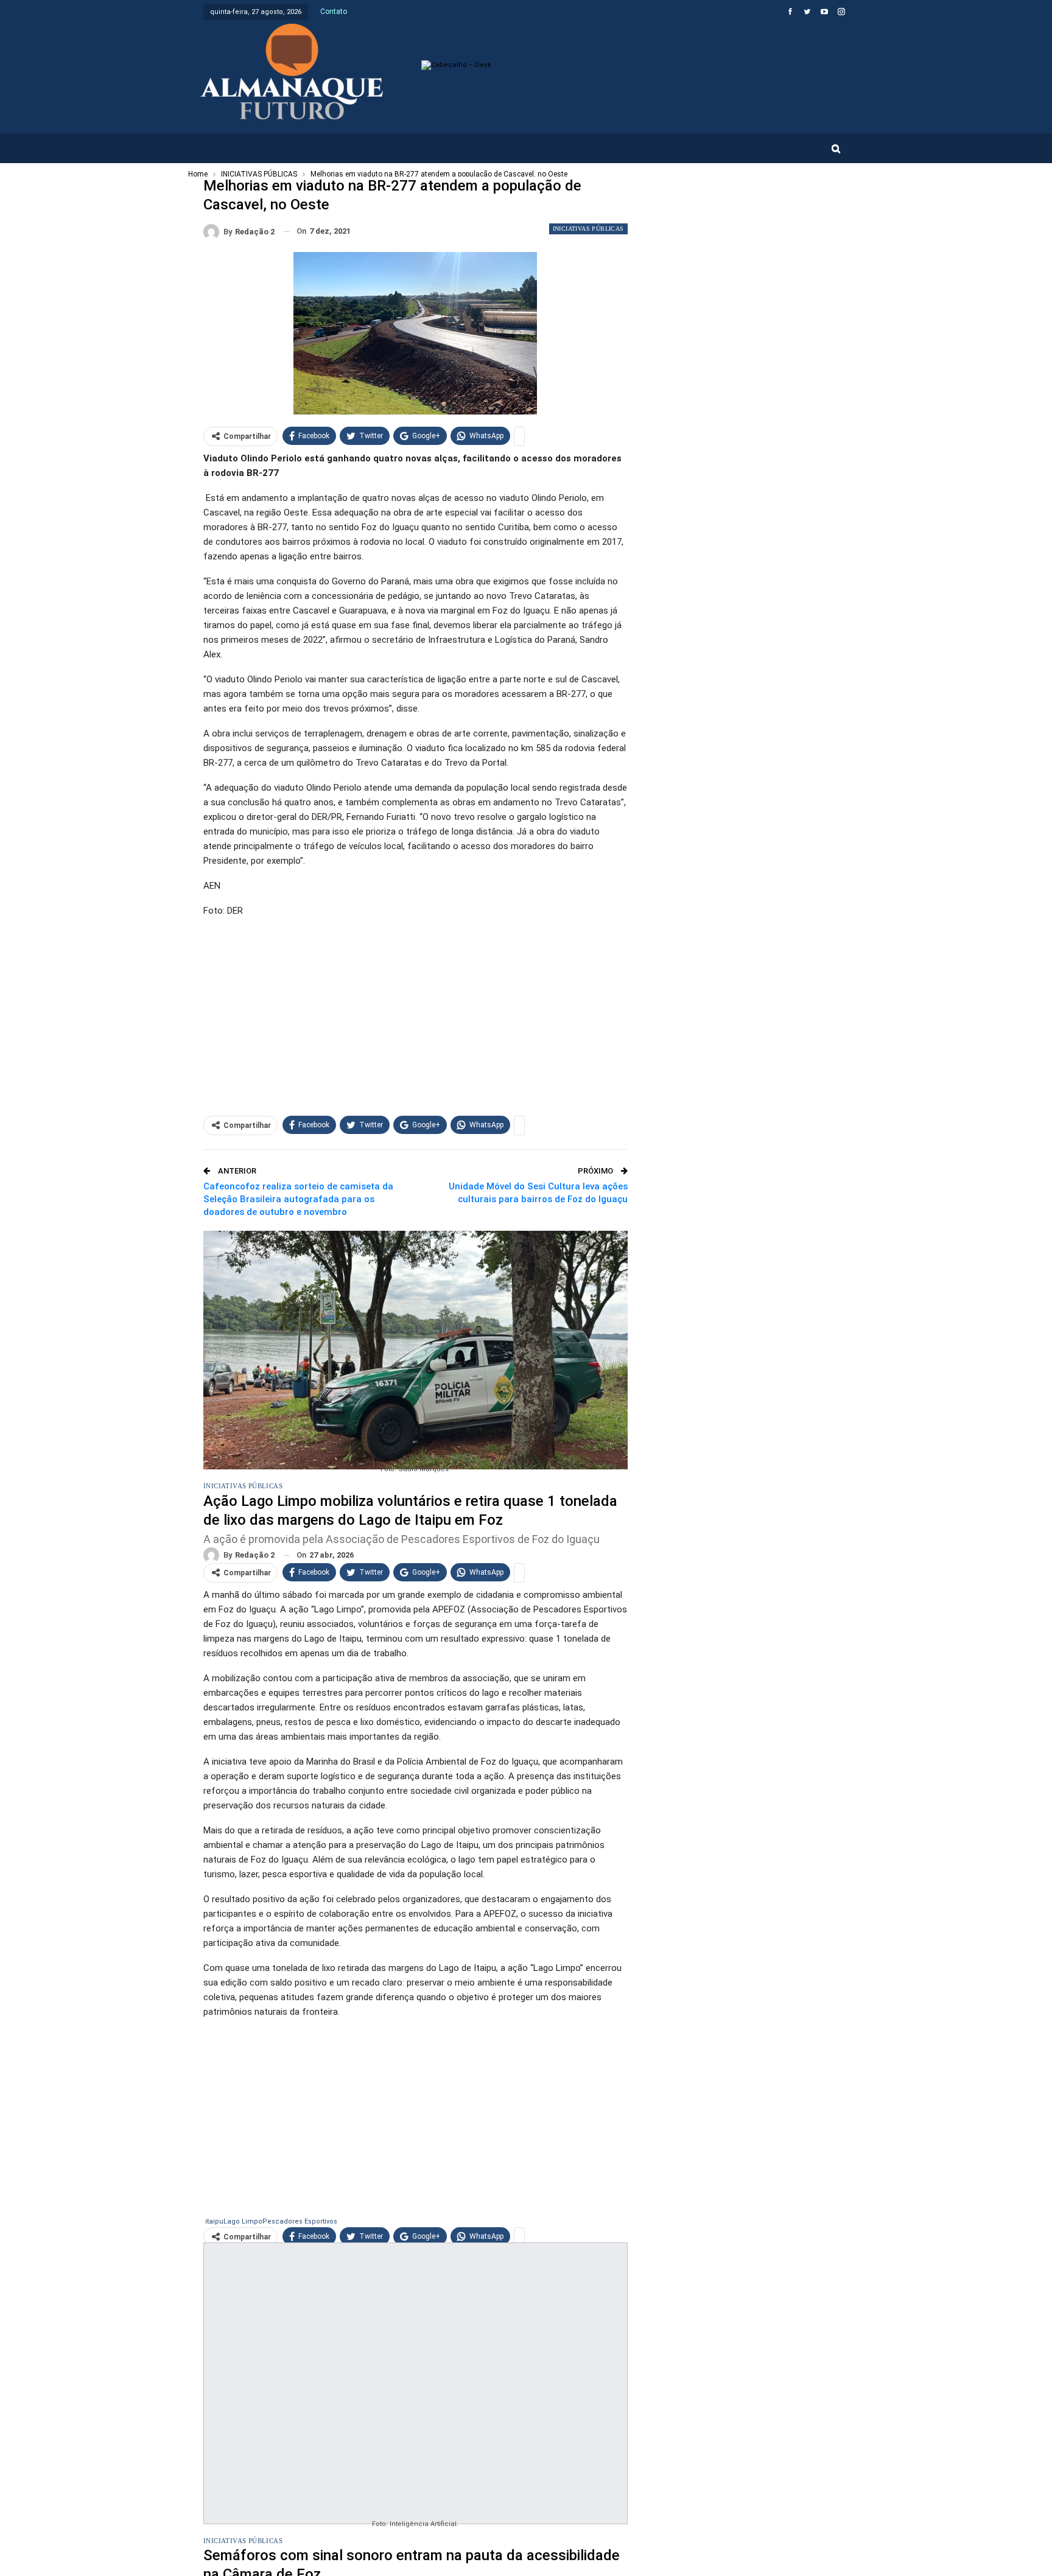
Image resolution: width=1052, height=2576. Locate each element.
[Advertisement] (416, 1013)
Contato (334, 12)
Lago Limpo (243, 2221)
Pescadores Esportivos (300, 2221)
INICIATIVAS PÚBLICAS (588, 229)
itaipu (214, 2221)
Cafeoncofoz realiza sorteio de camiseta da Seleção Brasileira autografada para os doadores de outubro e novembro (298, 1199)
